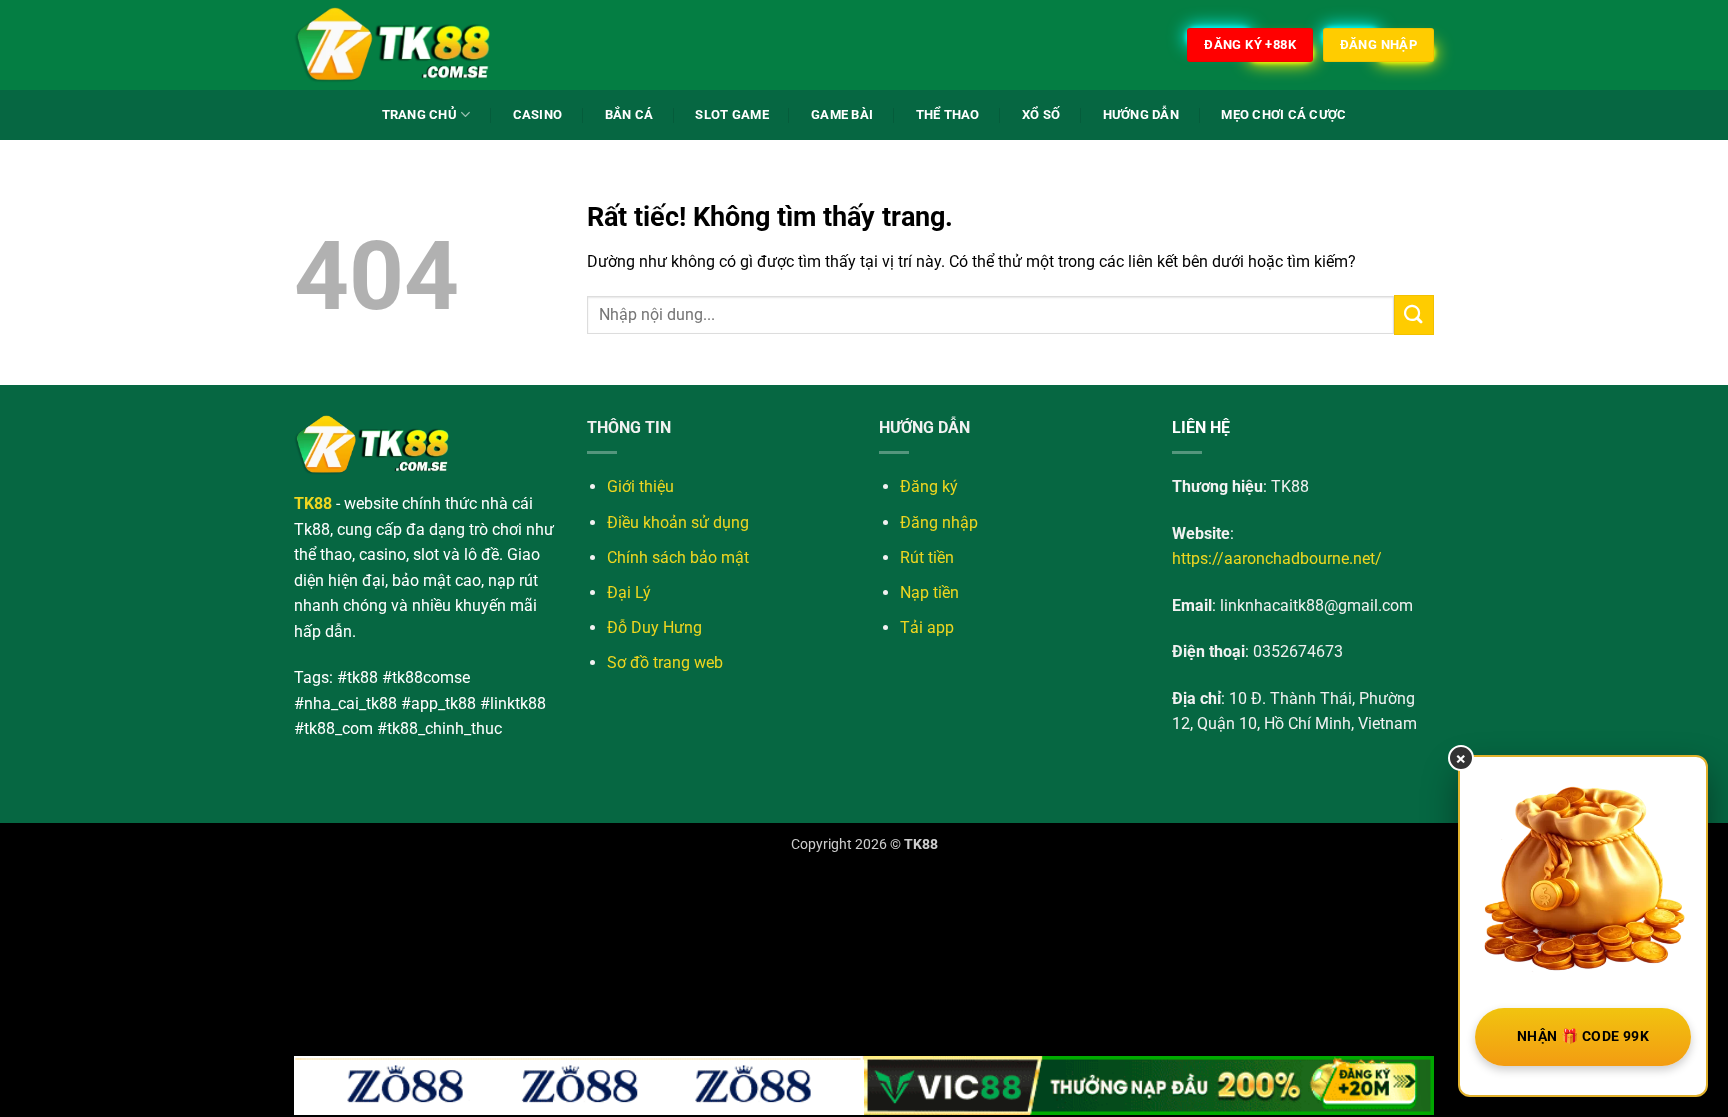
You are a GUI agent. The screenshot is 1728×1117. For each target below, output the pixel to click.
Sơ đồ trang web (665, 662)
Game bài (842, 114)
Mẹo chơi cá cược (1283, 114)
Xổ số (1041, 114)
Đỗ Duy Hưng (654, 627)
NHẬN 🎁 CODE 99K (1583, 1036)
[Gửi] (1414, 314)
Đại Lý (629, 592)
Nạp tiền (929, 592)
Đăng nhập (939, 522)
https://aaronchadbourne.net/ (1277, 558)
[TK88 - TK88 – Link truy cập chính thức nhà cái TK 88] (394, 45)
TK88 (921, 844)
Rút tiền (927, 557)
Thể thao (948, 114)
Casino (538, 114)
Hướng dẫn (1141, 114)
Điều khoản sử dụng (678, 522)
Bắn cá (629, 114)
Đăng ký (929, 486)
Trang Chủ (419, 114)
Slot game (731, 114)
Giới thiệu (640, 486)
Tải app (927, 627)
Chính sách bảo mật (678, 557)
